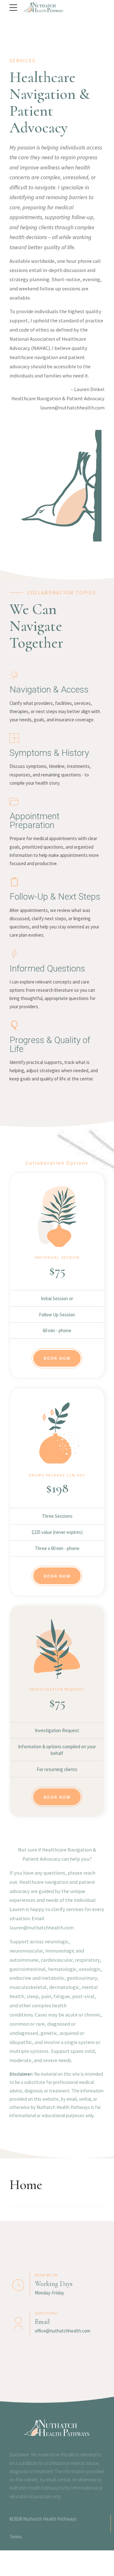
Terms (16, 2537)
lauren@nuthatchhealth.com (72, 408)
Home (26, 2185)
